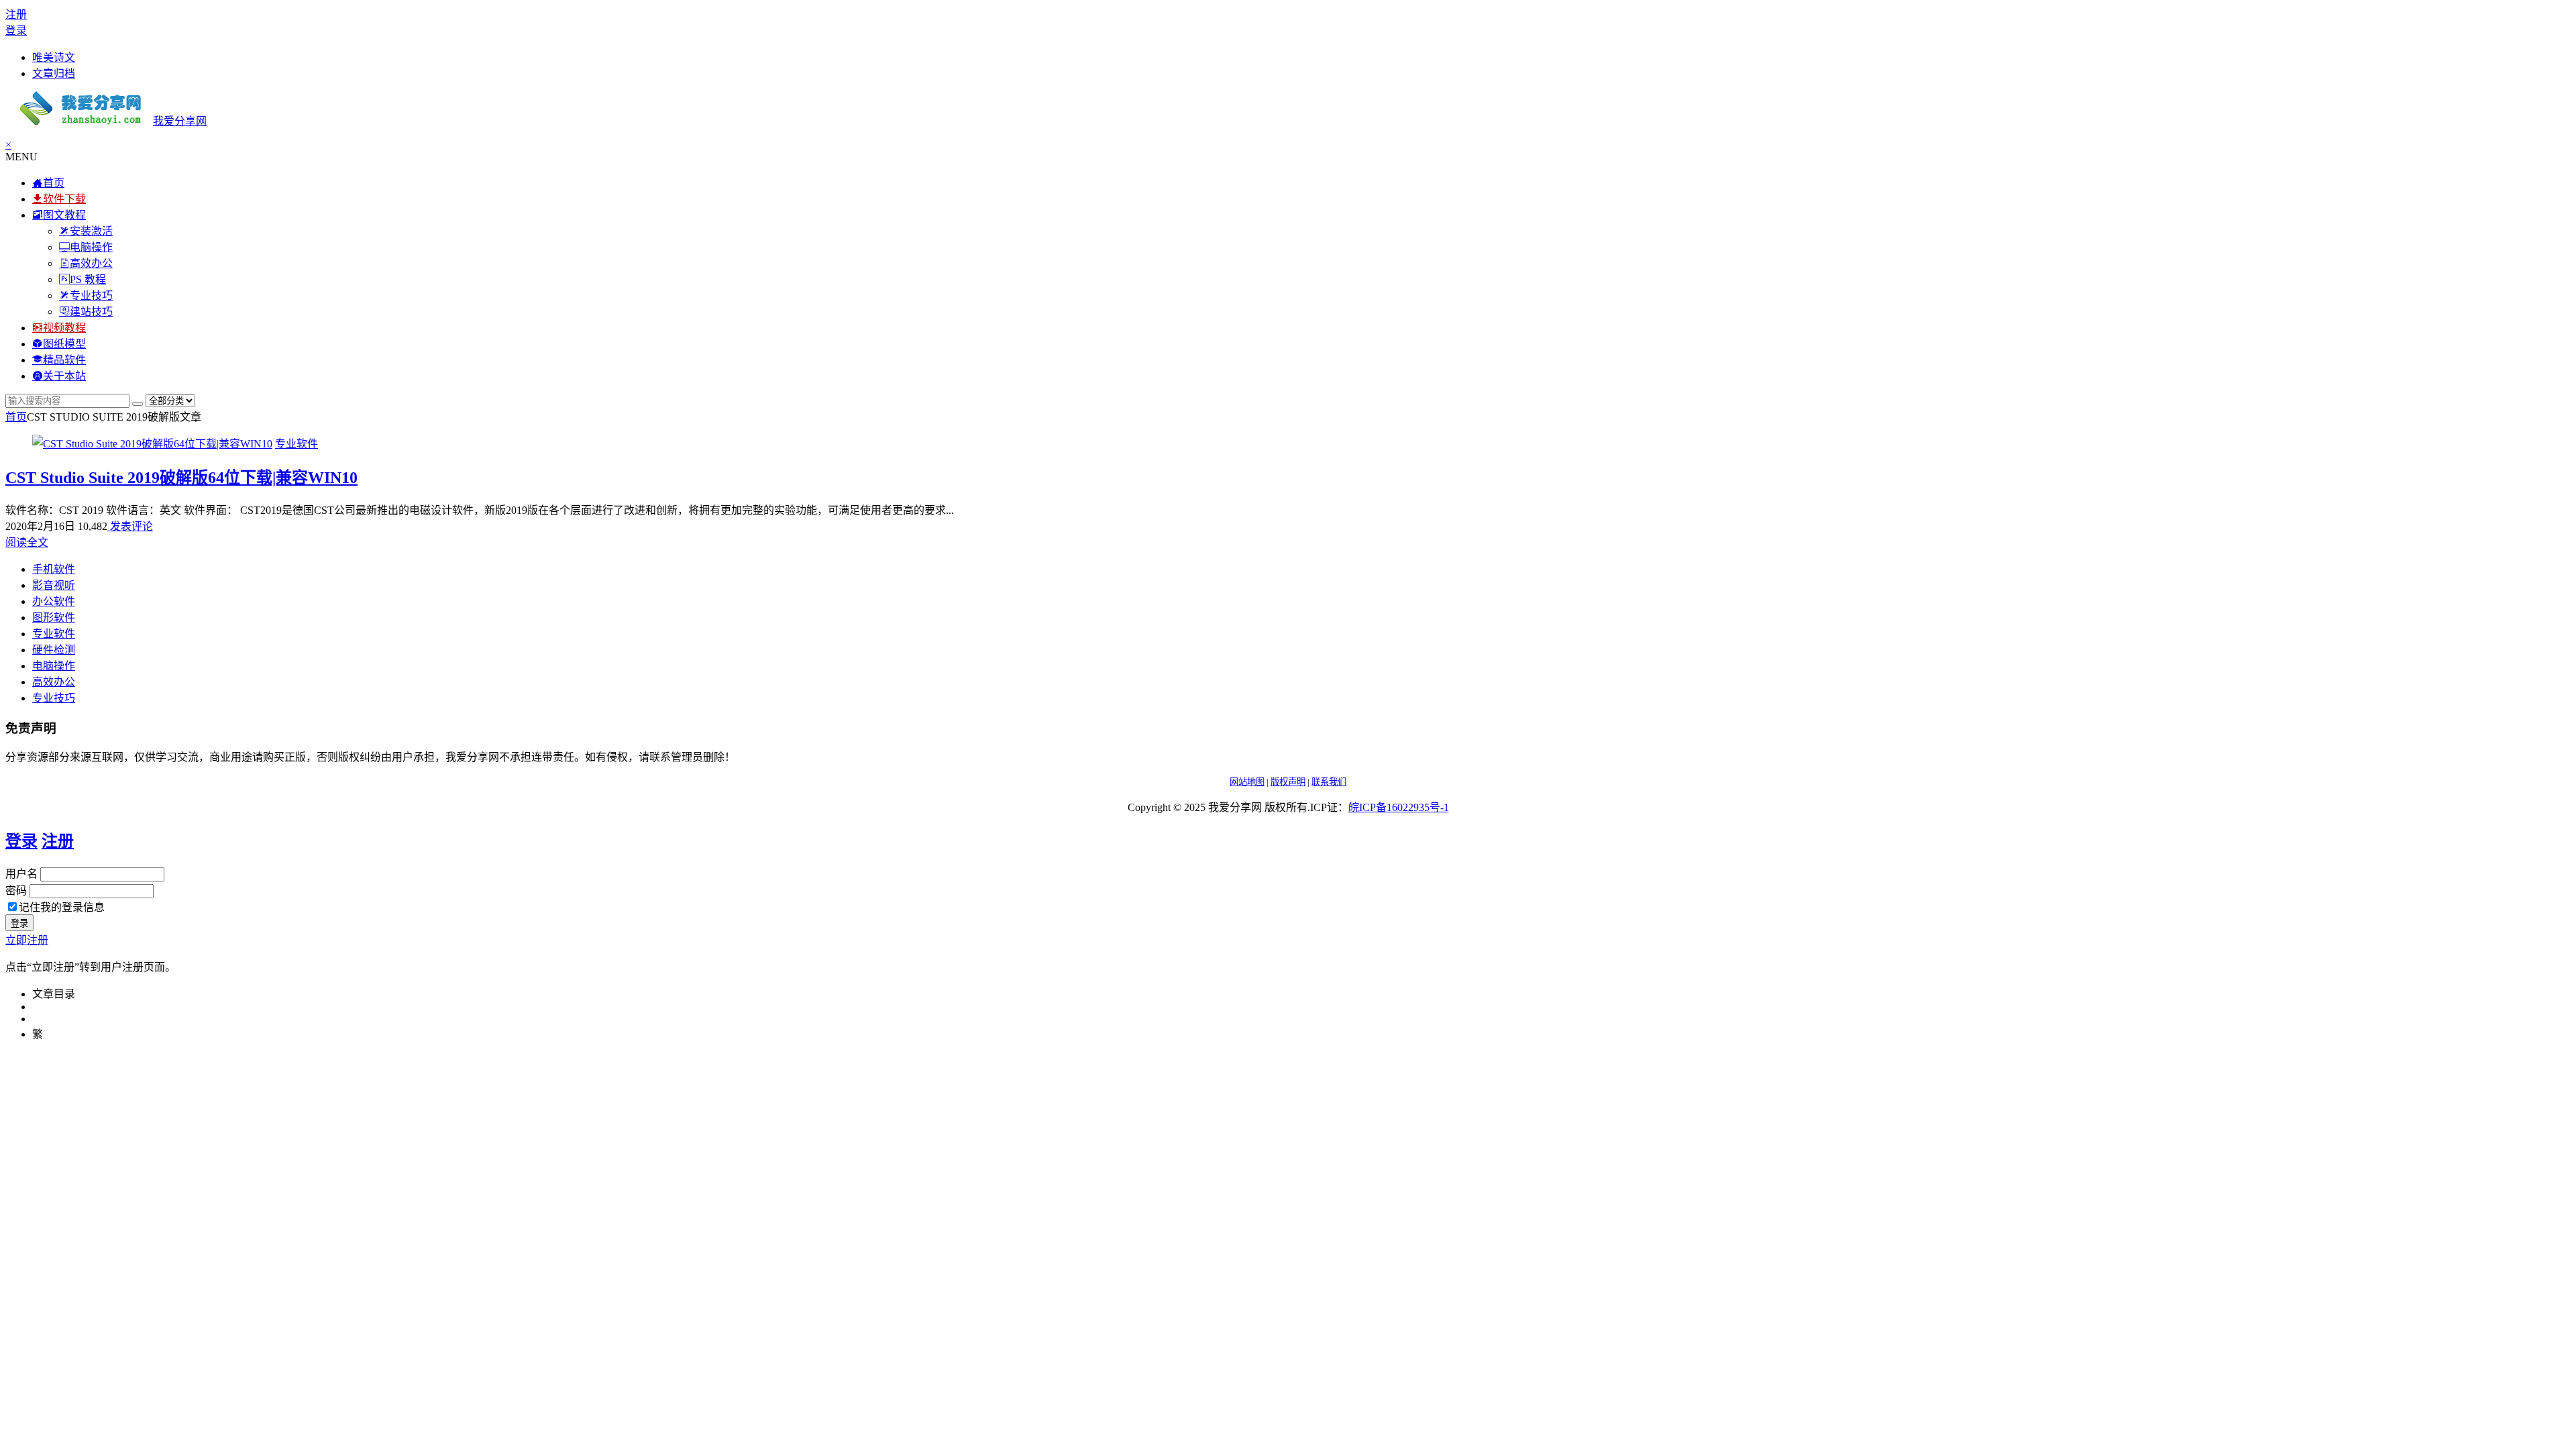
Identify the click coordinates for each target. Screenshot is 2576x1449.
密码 (16, 891)
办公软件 (54, 601)
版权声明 (1288, 782)
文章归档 (54, 73)
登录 (16, 31)
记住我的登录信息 (62, 907)
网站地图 (1247, 782)
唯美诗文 (54, 57)
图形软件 (54, 618)
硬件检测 (54, 650)
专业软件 (297, 444)
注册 (16, 14)
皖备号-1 (1399, 807)
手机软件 (54, 569)
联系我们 (1329, 782)
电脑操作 (54, 666)
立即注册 (27, 940)
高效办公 (54, 682)
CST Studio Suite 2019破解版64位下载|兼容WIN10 (181, 478)
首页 (16, 417)
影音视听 (54, 585)
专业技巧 (54, 698)
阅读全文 (27, 542)
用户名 (21, 874)
